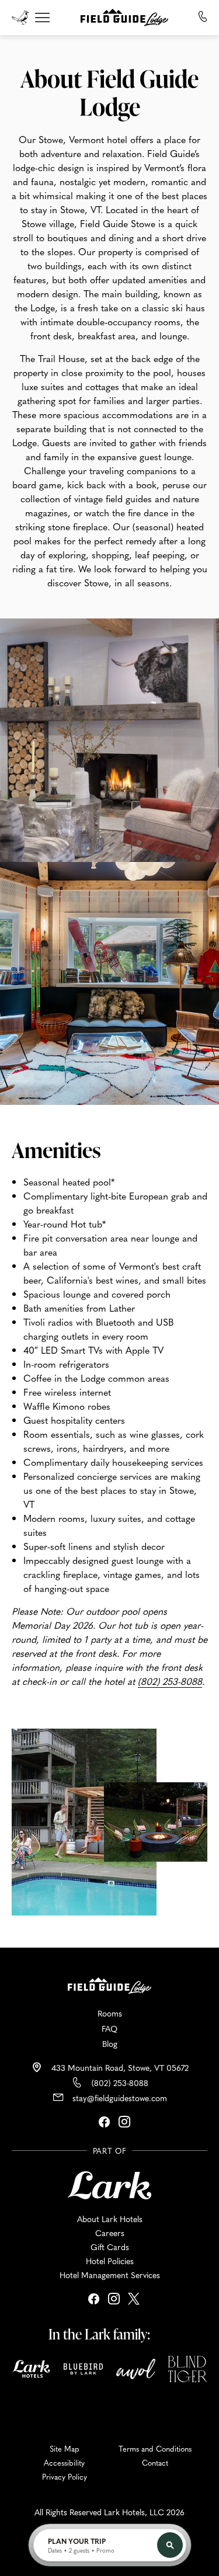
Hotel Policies (110, 2261)
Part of (110, 2151)
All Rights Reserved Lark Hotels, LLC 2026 (109, 2512)
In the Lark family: (99, 2334)
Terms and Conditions (155, 2449)
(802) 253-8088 (120, 2083)
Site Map (65, 2449)
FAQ (109, 2028)
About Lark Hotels (110, 2219)
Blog (110, 2043)
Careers (110, 2233)
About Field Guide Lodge (109, 92)
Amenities (56, 1150)
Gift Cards (110, 2247)
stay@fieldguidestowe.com (120, 2098)
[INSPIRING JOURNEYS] (25, 16)
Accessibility (64, 2463)
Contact (155, 2463)
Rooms (110, 2013)
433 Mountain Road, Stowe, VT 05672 (120, 2067)
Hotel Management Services (110, 2275)
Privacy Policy (65, 2477)
